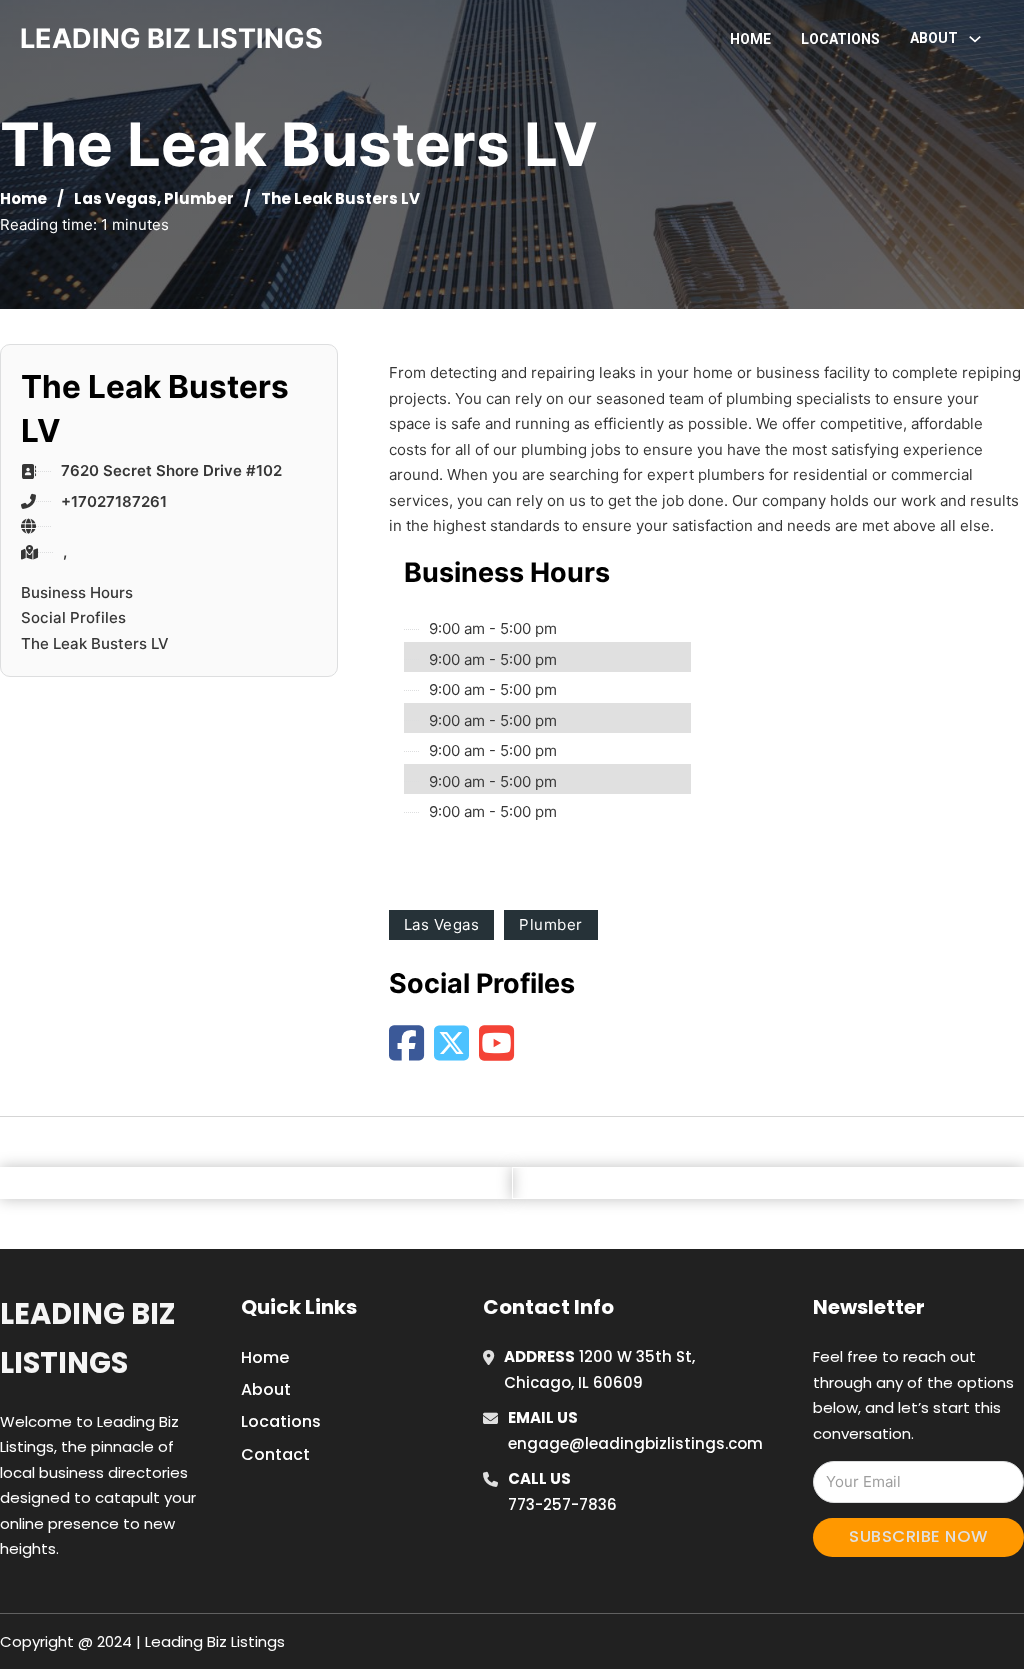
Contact (275, 1454)
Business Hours (77, 592)
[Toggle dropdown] (975, 39)
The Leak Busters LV (95, 643)
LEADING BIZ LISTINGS (171, 38)
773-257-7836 (562, 1504)
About (266, 1389)
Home (750, 39)
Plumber (199, 198)
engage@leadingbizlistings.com (635, 1443)
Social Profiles (73, 617)
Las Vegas (115, 198)
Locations (840, 39)
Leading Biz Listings (87, 1338)
